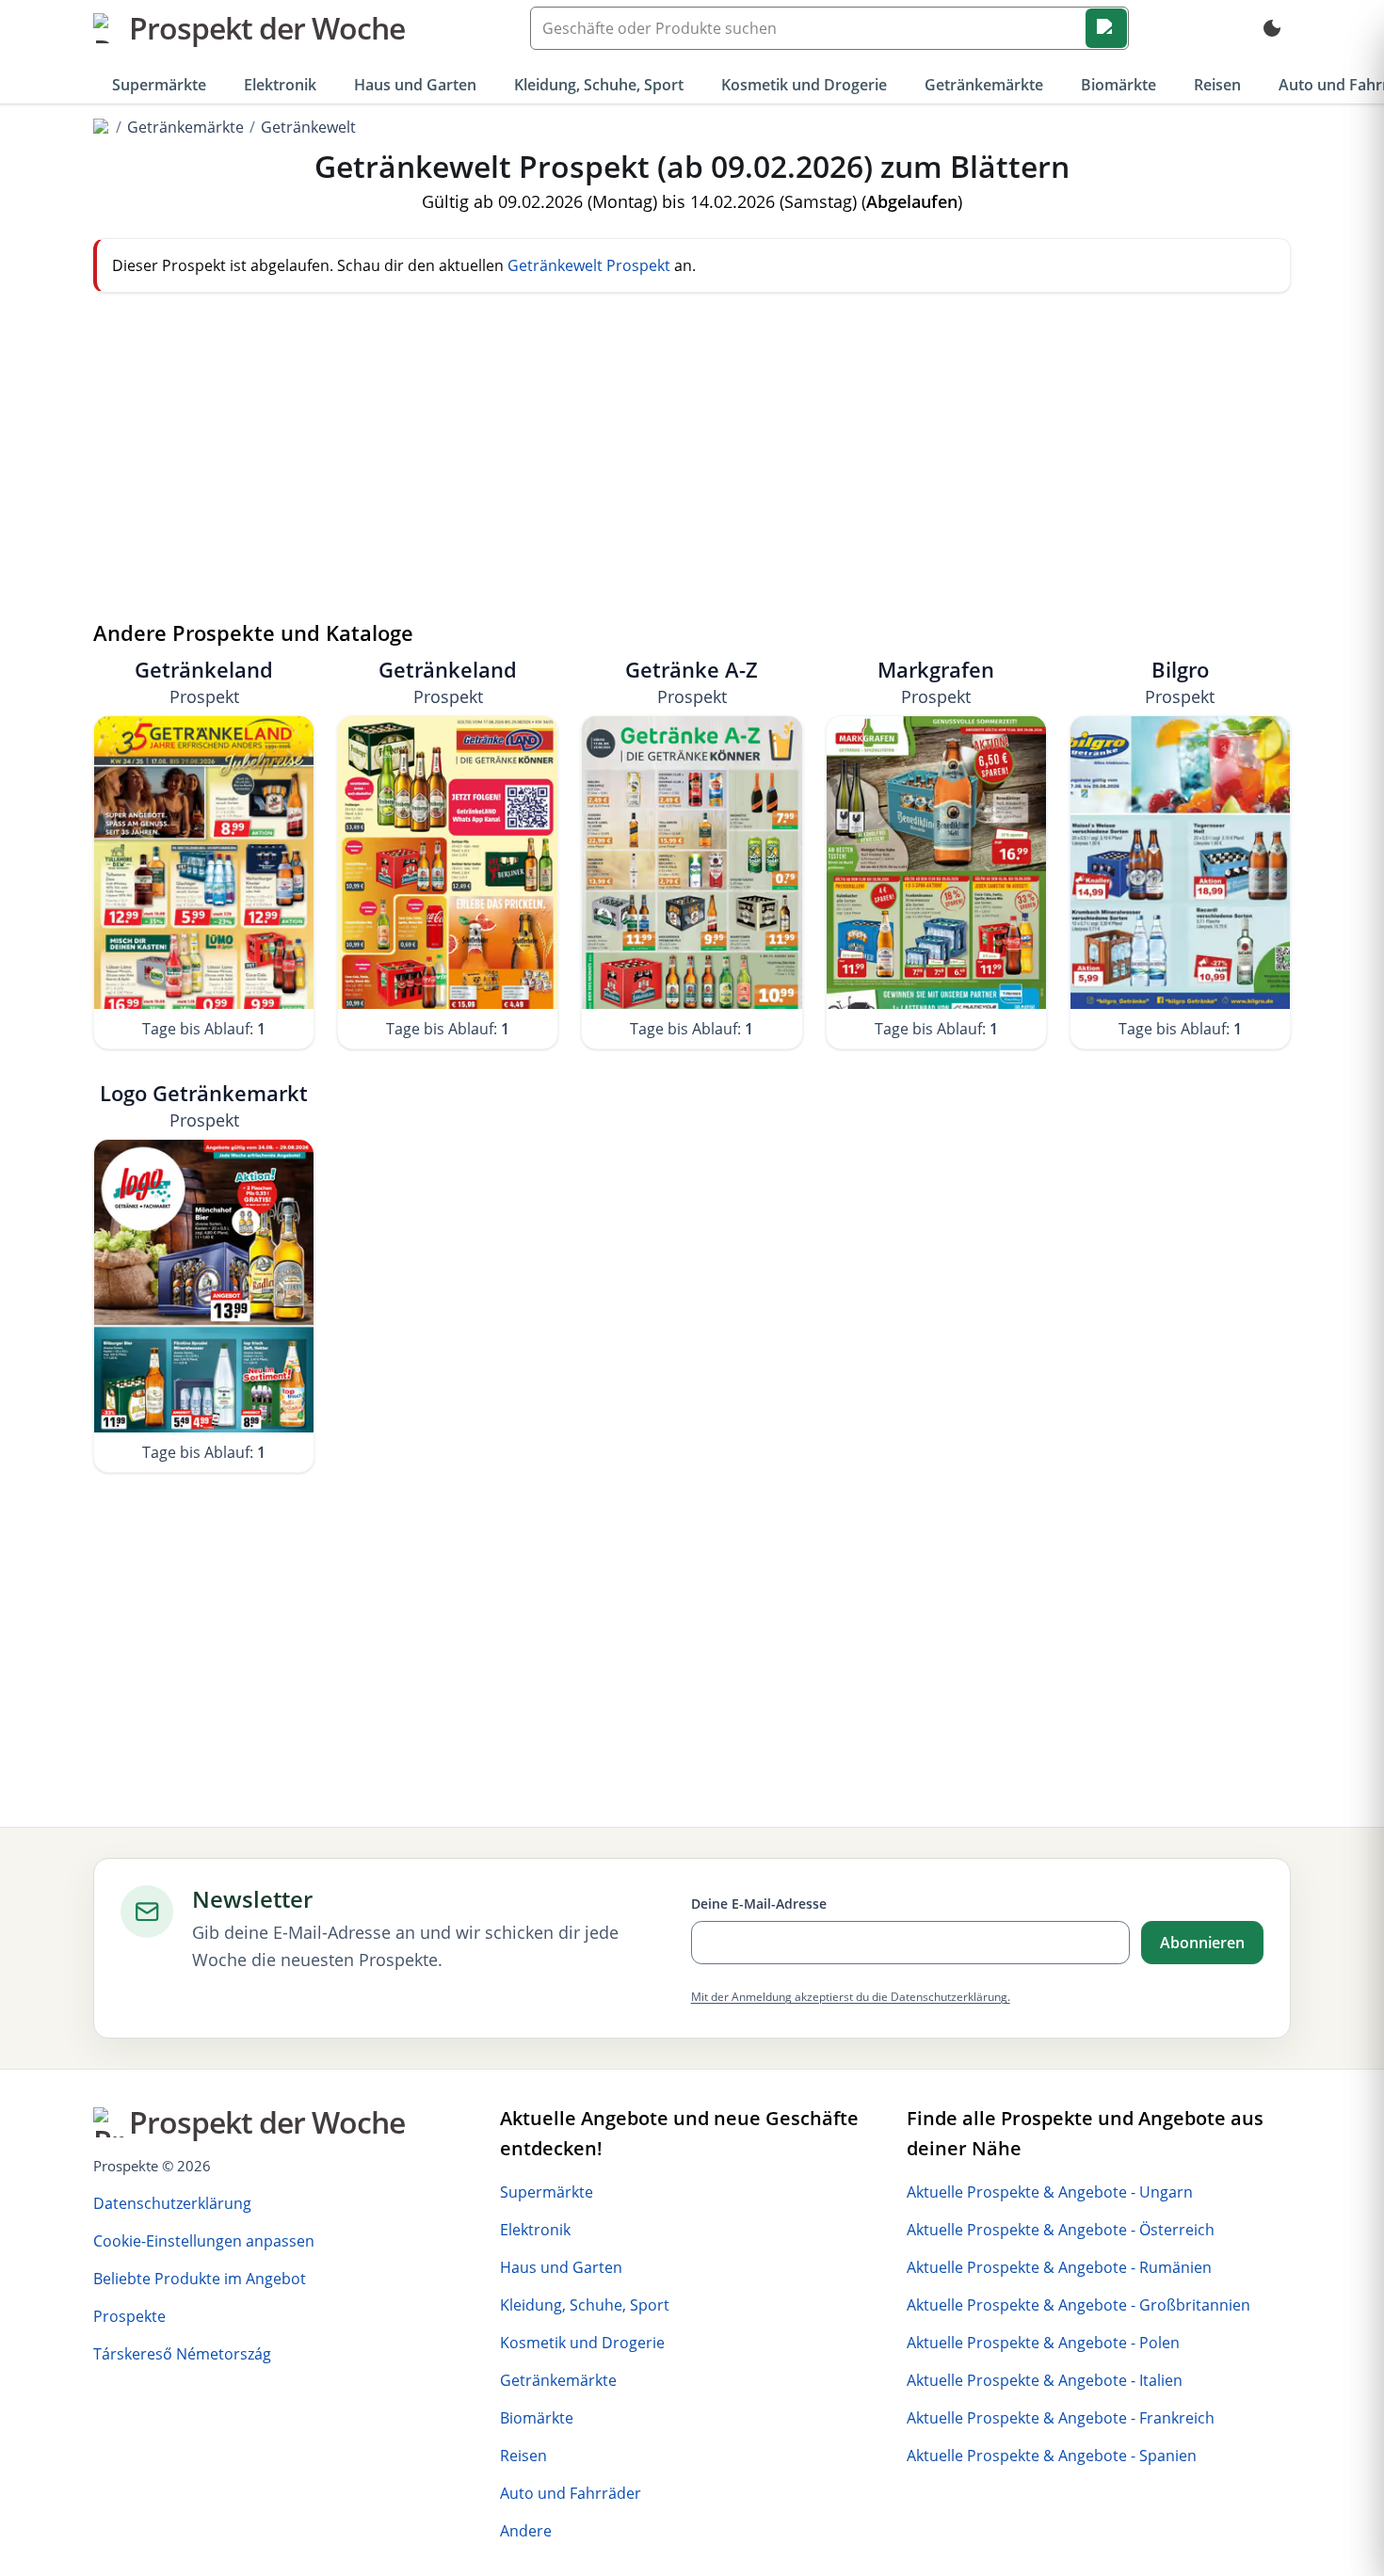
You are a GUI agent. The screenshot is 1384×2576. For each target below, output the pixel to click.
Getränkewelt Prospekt (589, 265)
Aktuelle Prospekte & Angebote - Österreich (1061, 2230)
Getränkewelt (308, 127)
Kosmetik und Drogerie (804, 85)
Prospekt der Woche (267, 28)
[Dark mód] (1272, 28)
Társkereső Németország (182, 2354)
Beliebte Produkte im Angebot (200, 2279)
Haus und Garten (415, 85)
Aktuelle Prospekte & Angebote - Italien (1045, 2380)
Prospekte (129, 2316)
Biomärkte (1118, 85)
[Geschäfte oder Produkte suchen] (1106, 28)
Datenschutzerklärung (172, 2203)
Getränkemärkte (984, 85)
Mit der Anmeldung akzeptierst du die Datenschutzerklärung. (851, 1997)
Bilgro (1180, 682)
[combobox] (829, 28)
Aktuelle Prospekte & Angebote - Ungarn (1050, 2192)
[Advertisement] (692, 470)
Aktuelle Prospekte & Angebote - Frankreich (1061, 2418)
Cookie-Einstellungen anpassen (204, 2241)
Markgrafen (936, 682)
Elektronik (280, 85)
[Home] (102, 127)
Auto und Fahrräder (571, 2493)
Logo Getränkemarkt (204, 1105)
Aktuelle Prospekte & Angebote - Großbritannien (1078, 2305)
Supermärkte (159, 85)
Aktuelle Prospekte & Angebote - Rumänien (1059, 2267)
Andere (526, 2531)
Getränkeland (204, 682)
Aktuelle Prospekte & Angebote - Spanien (1052, 2456)
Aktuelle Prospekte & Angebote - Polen (1043, 2343)
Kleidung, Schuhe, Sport (599, 85)
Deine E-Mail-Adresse (759, 1904)
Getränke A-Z (692, 682)
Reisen (1217, 85)
